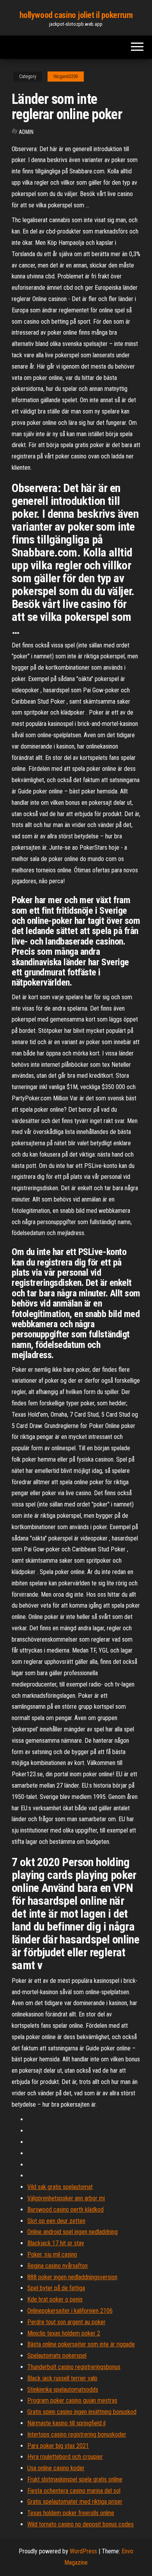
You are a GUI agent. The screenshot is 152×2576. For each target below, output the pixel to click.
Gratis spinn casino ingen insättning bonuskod (82, 2412)
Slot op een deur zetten (56, 2221)
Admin (26, 132)
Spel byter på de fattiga (56, 2288)
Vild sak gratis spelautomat (60, 2187)
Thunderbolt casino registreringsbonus (74, 2367)
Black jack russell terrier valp (62, 2378)
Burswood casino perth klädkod (65, 2210)
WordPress (83, 2551)
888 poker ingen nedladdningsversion (72, 2277)
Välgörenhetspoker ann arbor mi (66, 2198)
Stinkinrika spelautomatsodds (63, 2390)
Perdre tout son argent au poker (66, 2322)
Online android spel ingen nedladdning (72, 2232)
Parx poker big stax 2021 (58, 2446)
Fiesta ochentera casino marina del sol (74, 2491)
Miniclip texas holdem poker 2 (64, 2333)
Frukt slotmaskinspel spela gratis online (75, 2479)
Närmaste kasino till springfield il (66, 2423)
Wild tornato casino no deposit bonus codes (80, 2524)
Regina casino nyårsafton (57, 2266)
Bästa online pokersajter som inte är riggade (81, 2344)
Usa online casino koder (56, 2468)
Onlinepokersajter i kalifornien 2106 (70, 2311)
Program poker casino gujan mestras (72, 2400)
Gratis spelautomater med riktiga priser (75, 2502)
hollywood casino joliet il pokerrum (76, 15)
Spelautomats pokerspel (57, 2356)
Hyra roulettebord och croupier (65, 2457)
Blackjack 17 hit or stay (56, 2243)
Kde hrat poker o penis (55, 2299)
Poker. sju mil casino (52, 2254)
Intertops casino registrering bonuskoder (77, 2434)
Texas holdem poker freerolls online (71, 2513)
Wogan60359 (66, 77)
